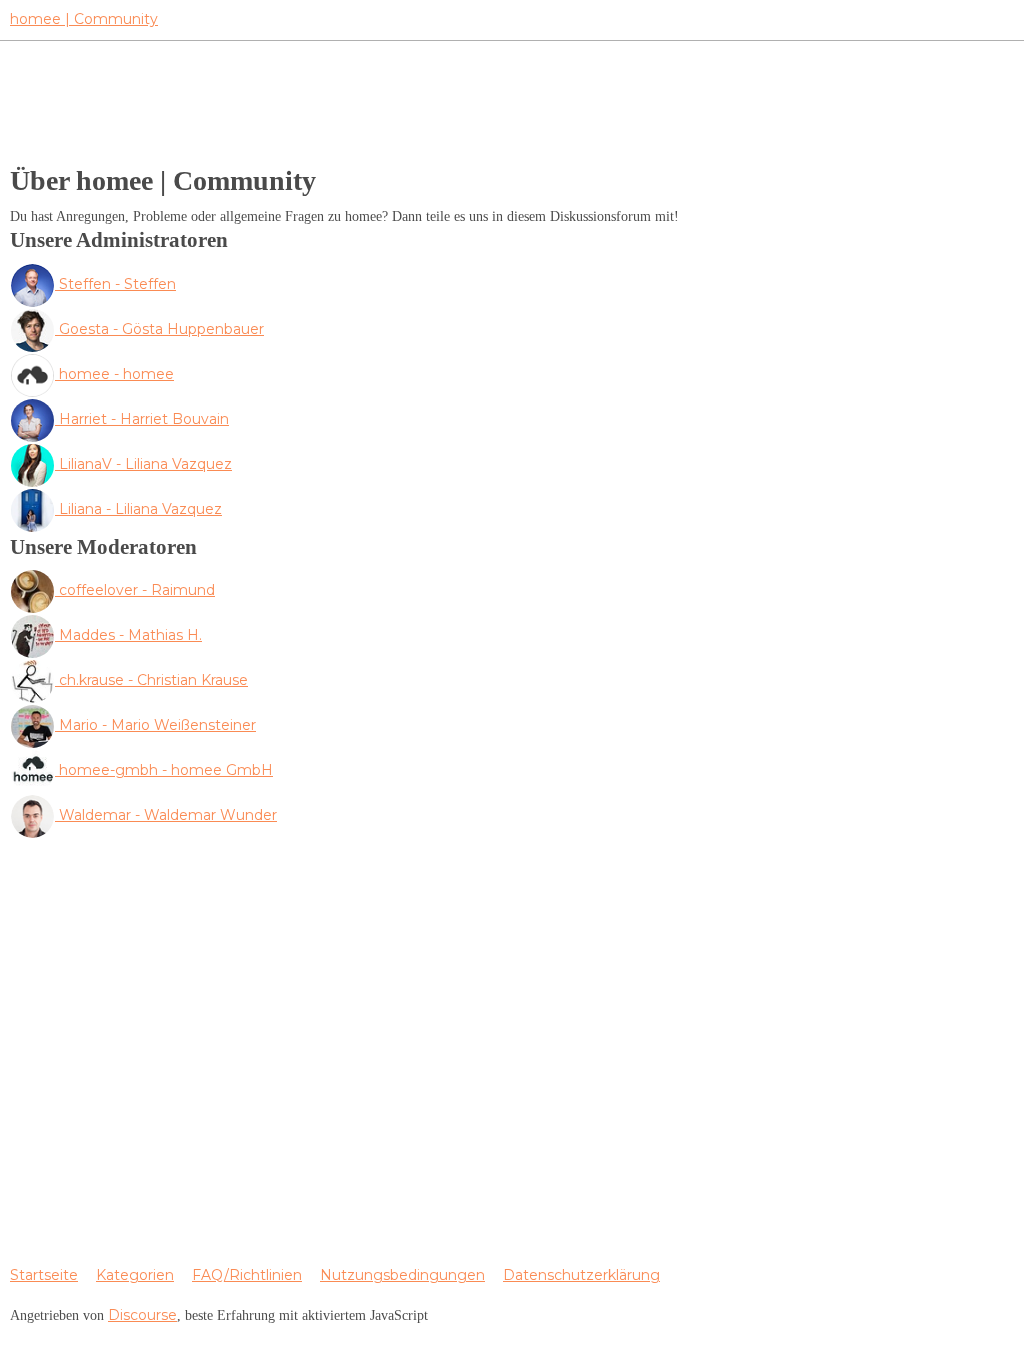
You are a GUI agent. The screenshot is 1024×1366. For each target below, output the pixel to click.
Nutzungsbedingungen (402, 1275)
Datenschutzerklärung (581, 1275)
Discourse (142, 1315)
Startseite (44, 1275)
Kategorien (135, 1275)
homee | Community (84, 19)
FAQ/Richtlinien (247, 1275)
